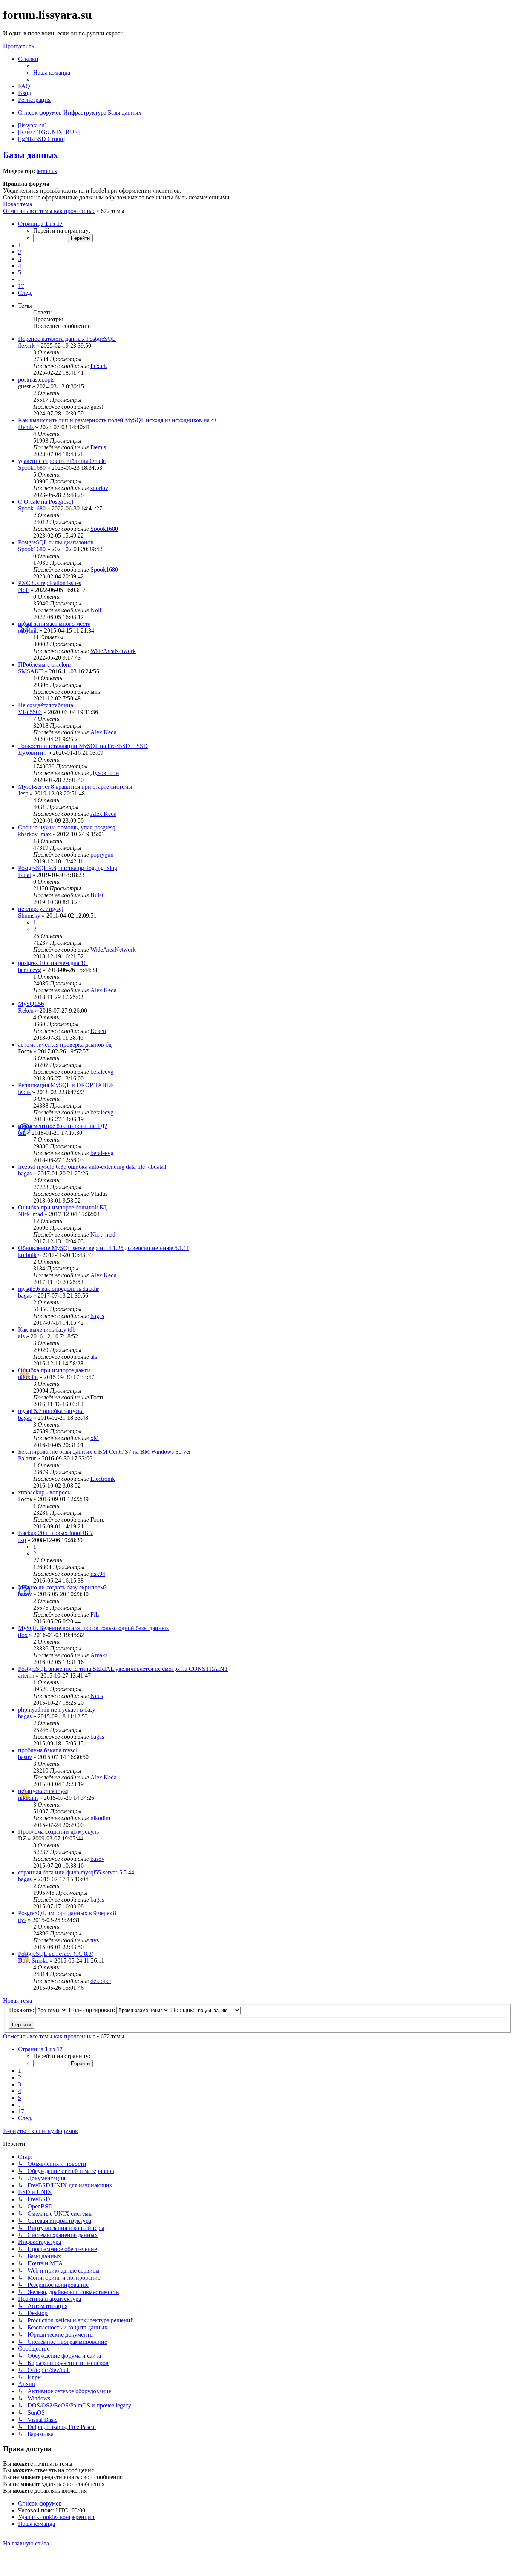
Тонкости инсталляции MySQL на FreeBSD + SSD (83, 746)
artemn (26, 1676)
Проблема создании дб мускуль (58, 1832)
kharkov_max (34, 834)
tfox (23, 1635)
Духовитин (32, 753)
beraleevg (30, 970)
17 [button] (21, 286)
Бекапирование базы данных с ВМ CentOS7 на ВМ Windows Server (104, 1452)
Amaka (99, 1655)
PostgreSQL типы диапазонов (56, 542)
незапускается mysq (43, 1791)
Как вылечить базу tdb (47, 1329)
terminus (47, 171)
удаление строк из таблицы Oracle (62, 461)
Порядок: (183, 2010)
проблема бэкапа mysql (48, 1750)
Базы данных (31, 155)
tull (22, 1133)
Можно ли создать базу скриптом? (62, 1587)
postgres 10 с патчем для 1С (53, 963)
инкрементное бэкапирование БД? (63, 1126)
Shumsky (29, 916)
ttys (22, 1920)
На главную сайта (26, 2543)
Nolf (24, 590)
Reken (26, 1011)
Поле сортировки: (93, 2010)
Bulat (25, 875)
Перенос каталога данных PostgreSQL (67, 339)
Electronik (103, 1479)
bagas (25, 1173)
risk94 (98, 1574)
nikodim (28, 1377)
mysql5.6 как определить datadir (58, 1289)
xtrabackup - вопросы (45, 1492)
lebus (24, 1092)
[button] (40, 224)
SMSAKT (31, 671)
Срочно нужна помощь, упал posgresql (67, 827)
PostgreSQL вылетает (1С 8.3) (56, 1954)
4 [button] (20, 266)
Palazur (27, 1458)
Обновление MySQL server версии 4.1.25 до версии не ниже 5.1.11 (104, 1248)
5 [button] (20, 272)
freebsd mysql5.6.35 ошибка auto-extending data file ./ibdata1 (92, 1167)
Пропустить (18, 46)
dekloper (101, 1981)
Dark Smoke (33, 1961)
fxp (22, 1540)
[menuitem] (52, 73)
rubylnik (28, 631)
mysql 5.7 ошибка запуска (51, 1411)
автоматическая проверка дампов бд (65, 1044)
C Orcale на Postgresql (46, 502)
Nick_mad (31, 1214)
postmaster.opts (36, 379)
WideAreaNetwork (113, 651)
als (21, 1336)
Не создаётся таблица (46, 705)
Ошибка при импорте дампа (54, 1370)
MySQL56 (31, 1004)
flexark (26, 346)
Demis (26, 427)
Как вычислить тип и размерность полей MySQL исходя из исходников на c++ (119, 420)
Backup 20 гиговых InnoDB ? (55, 1533)
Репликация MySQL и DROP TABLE (66, 1085)
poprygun (102, 854)
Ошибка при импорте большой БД (62, 1207)
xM (95, 1438)
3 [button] (20, 259)
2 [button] (20, 252)
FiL (95, 1614)
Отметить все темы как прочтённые (49, 211)
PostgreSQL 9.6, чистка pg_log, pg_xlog (68, 868)
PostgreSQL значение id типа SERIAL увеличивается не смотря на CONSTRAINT (123, 1669)
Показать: (22, 2010)
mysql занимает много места (54, 624)
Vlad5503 (30, 712)
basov (25, 1594)
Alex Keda (103, 732)
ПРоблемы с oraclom (44, 664)
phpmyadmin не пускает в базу (57, 1709)
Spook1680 (32, 468)
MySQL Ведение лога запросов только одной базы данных (93, 1628)
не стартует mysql (41, 909)
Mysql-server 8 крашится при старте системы (75, 787)
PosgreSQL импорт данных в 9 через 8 (67, 1913)
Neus (97, 1696)
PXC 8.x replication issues (50, 583)
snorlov (99, 488)
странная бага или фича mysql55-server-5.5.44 (76, 1872)
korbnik (27, 1255)
